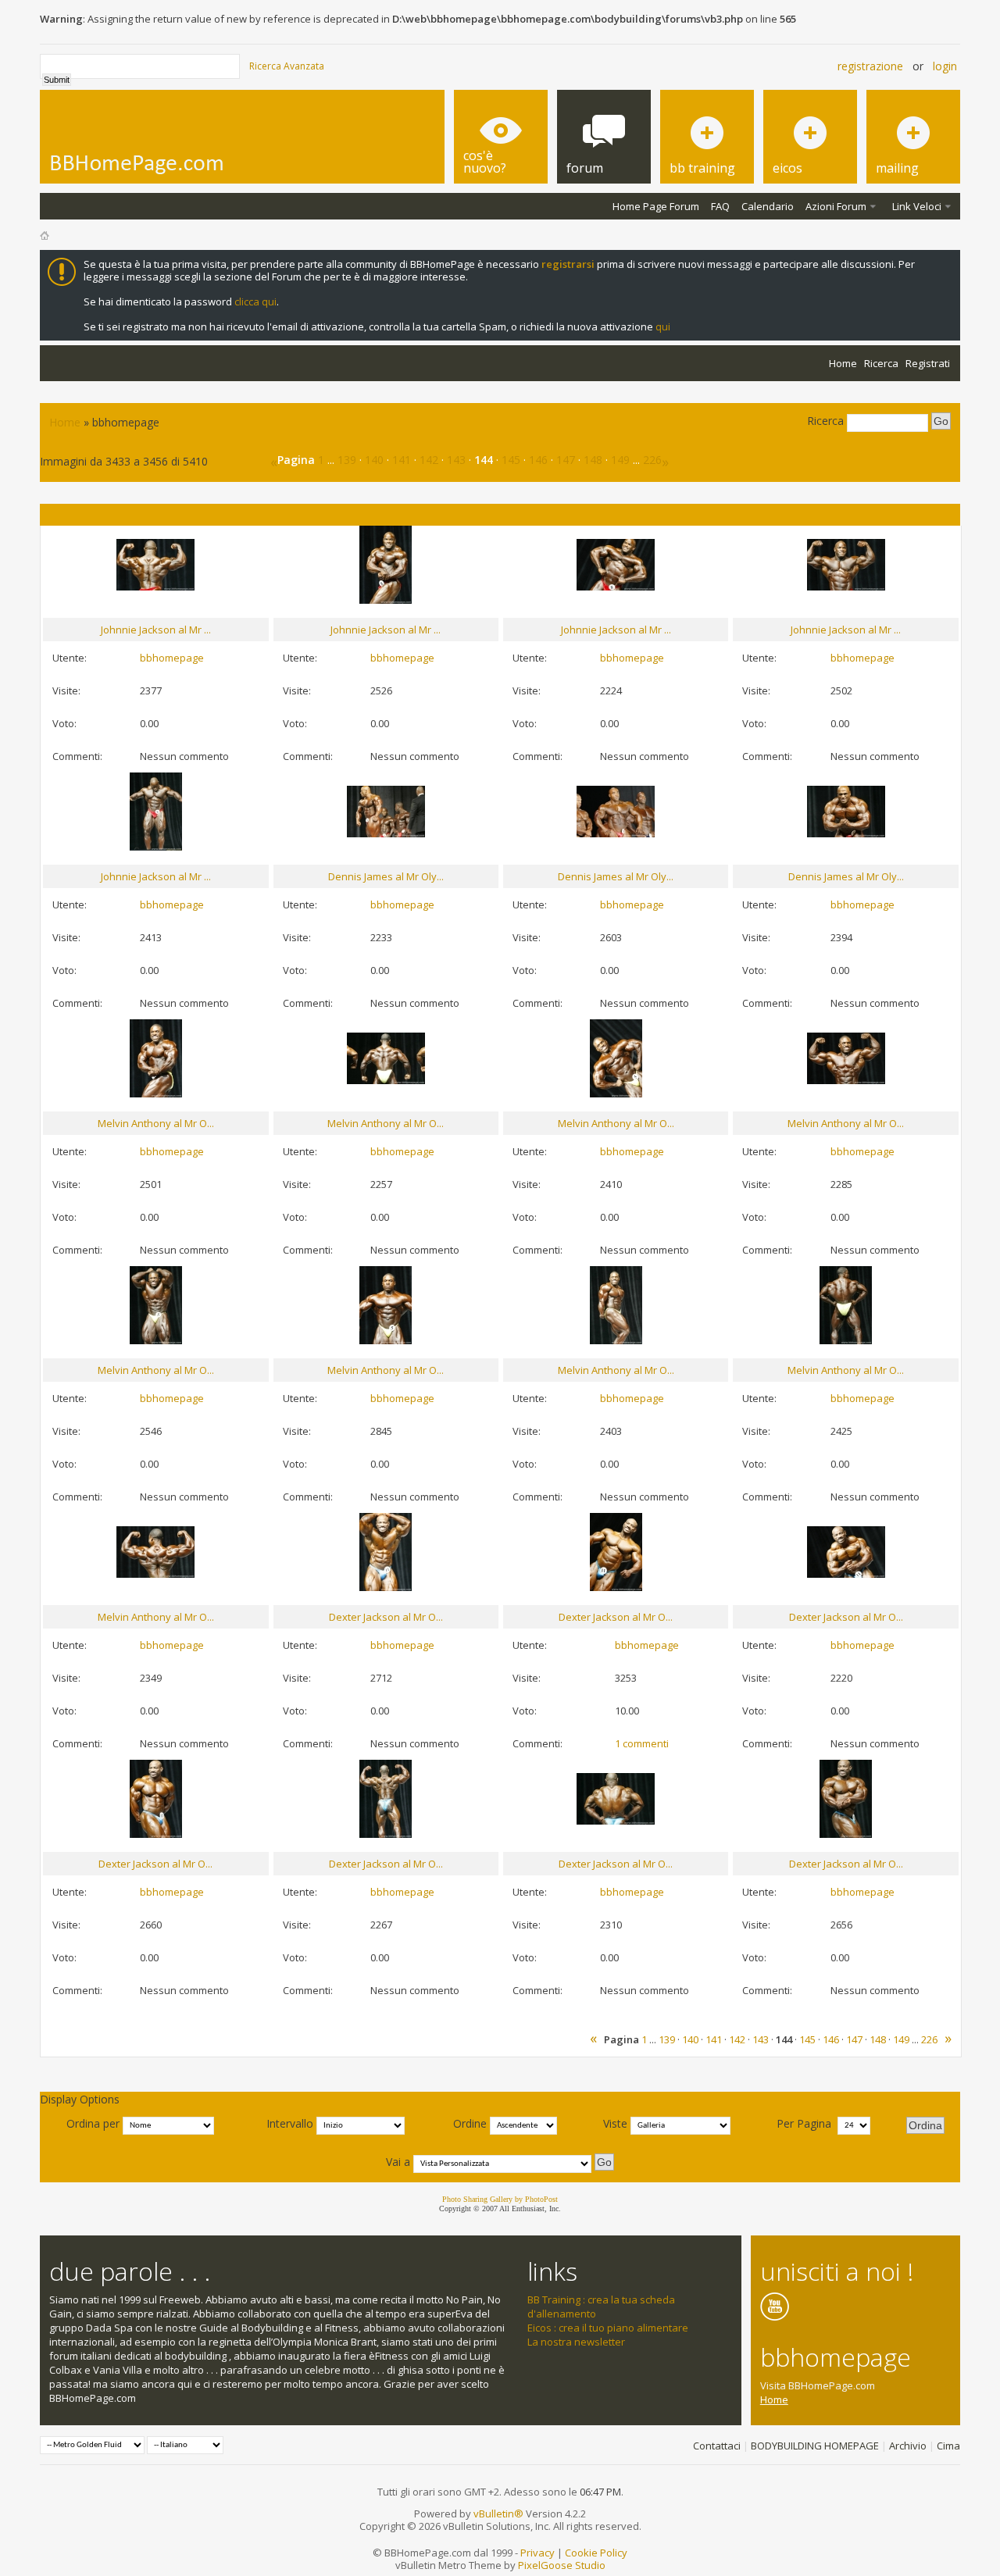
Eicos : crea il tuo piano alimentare (608, 2328)
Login (945, 66)
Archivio (908, 2446)
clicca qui (255, 301)
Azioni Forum (836, 206)
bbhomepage (172, 658)
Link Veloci (917, 206)
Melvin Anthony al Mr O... (156, 1123)
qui (663, 326)
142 (429, 460)
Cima (948, 2446)
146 (538, 460)
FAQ (720, 206)
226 (652, 460)
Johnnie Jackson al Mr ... (156, 630)
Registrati (928, 363)
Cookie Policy (596, 2553)
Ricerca (881, 363)
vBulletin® (498, 2514)
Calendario (768, 206)
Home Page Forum (656, 206)
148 (593, 460)
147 (566, 460)
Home (843, 363)
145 (511, 460)
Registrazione (870, 66)
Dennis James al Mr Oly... (386, 876)
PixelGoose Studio (562, 2565)
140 (374, 460)
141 (402, 460)
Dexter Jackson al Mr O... (386, 1617)
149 (620, 460)
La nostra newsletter (576, 2342)
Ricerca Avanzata (287, 66)
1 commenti (642, 1743)
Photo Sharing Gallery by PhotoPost (500, 2199)
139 (347, 460)
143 (456, 460)
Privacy (537, 2553)
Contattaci (717, 2446)
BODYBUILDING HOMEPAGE (815, 2446)
